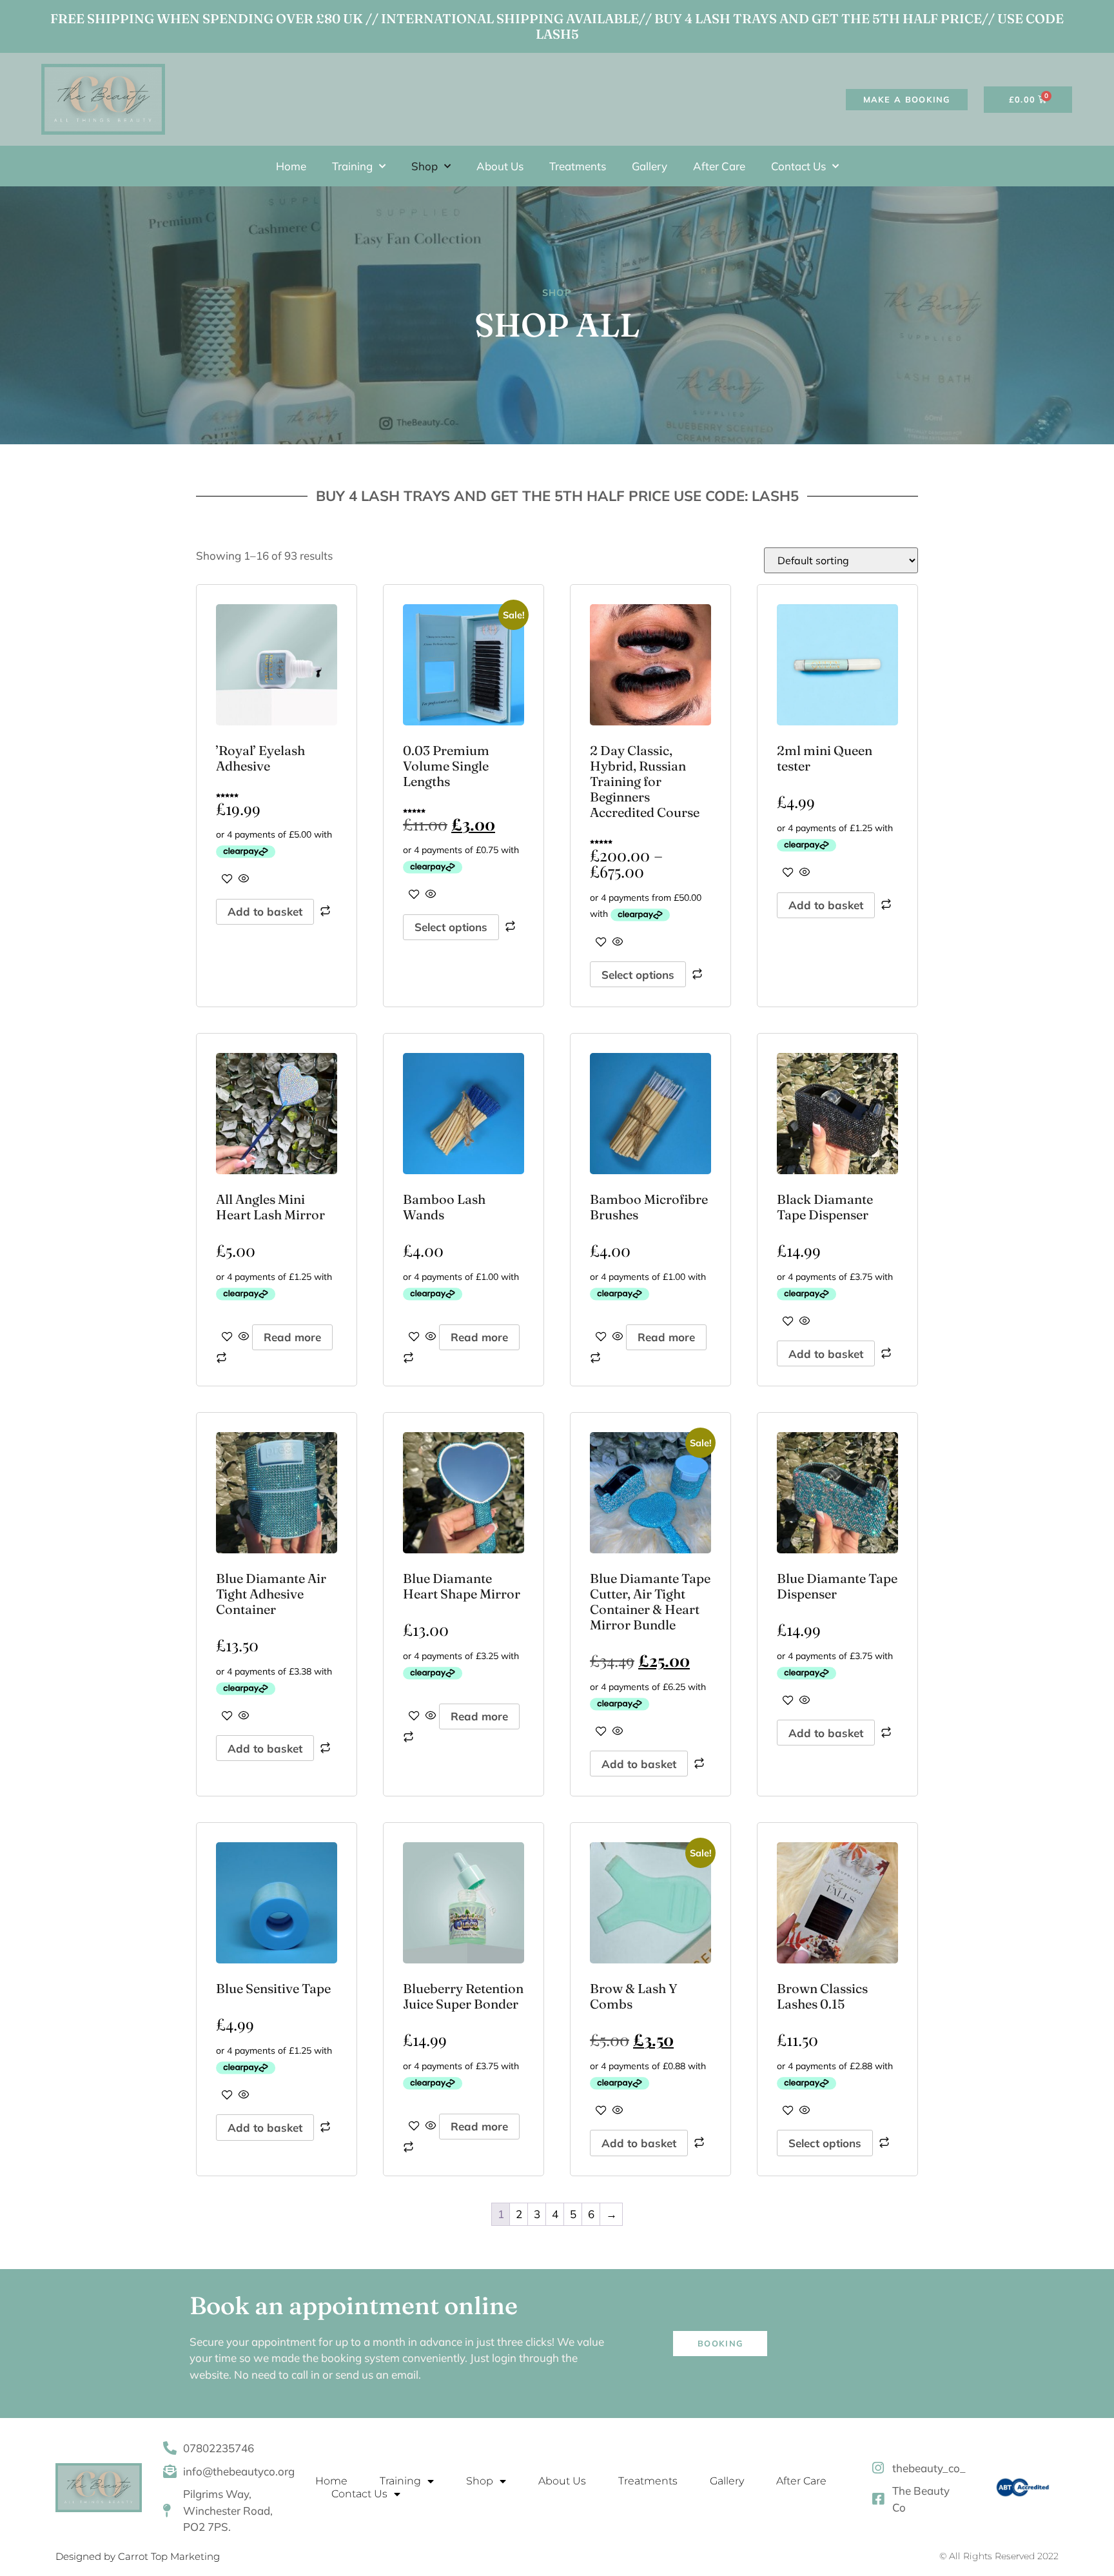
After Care (719, 166)
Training (352, 166)
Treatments (578, 166)
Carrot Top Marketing (169, 2556)
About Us (500, 166)
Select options (451, 927)
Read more (292, 1337)
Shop (425, 166)
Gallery (650, 166)
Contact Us (798, 166)
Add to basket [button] (265, 911)
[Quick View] (243, 879)
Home (291, 166)
